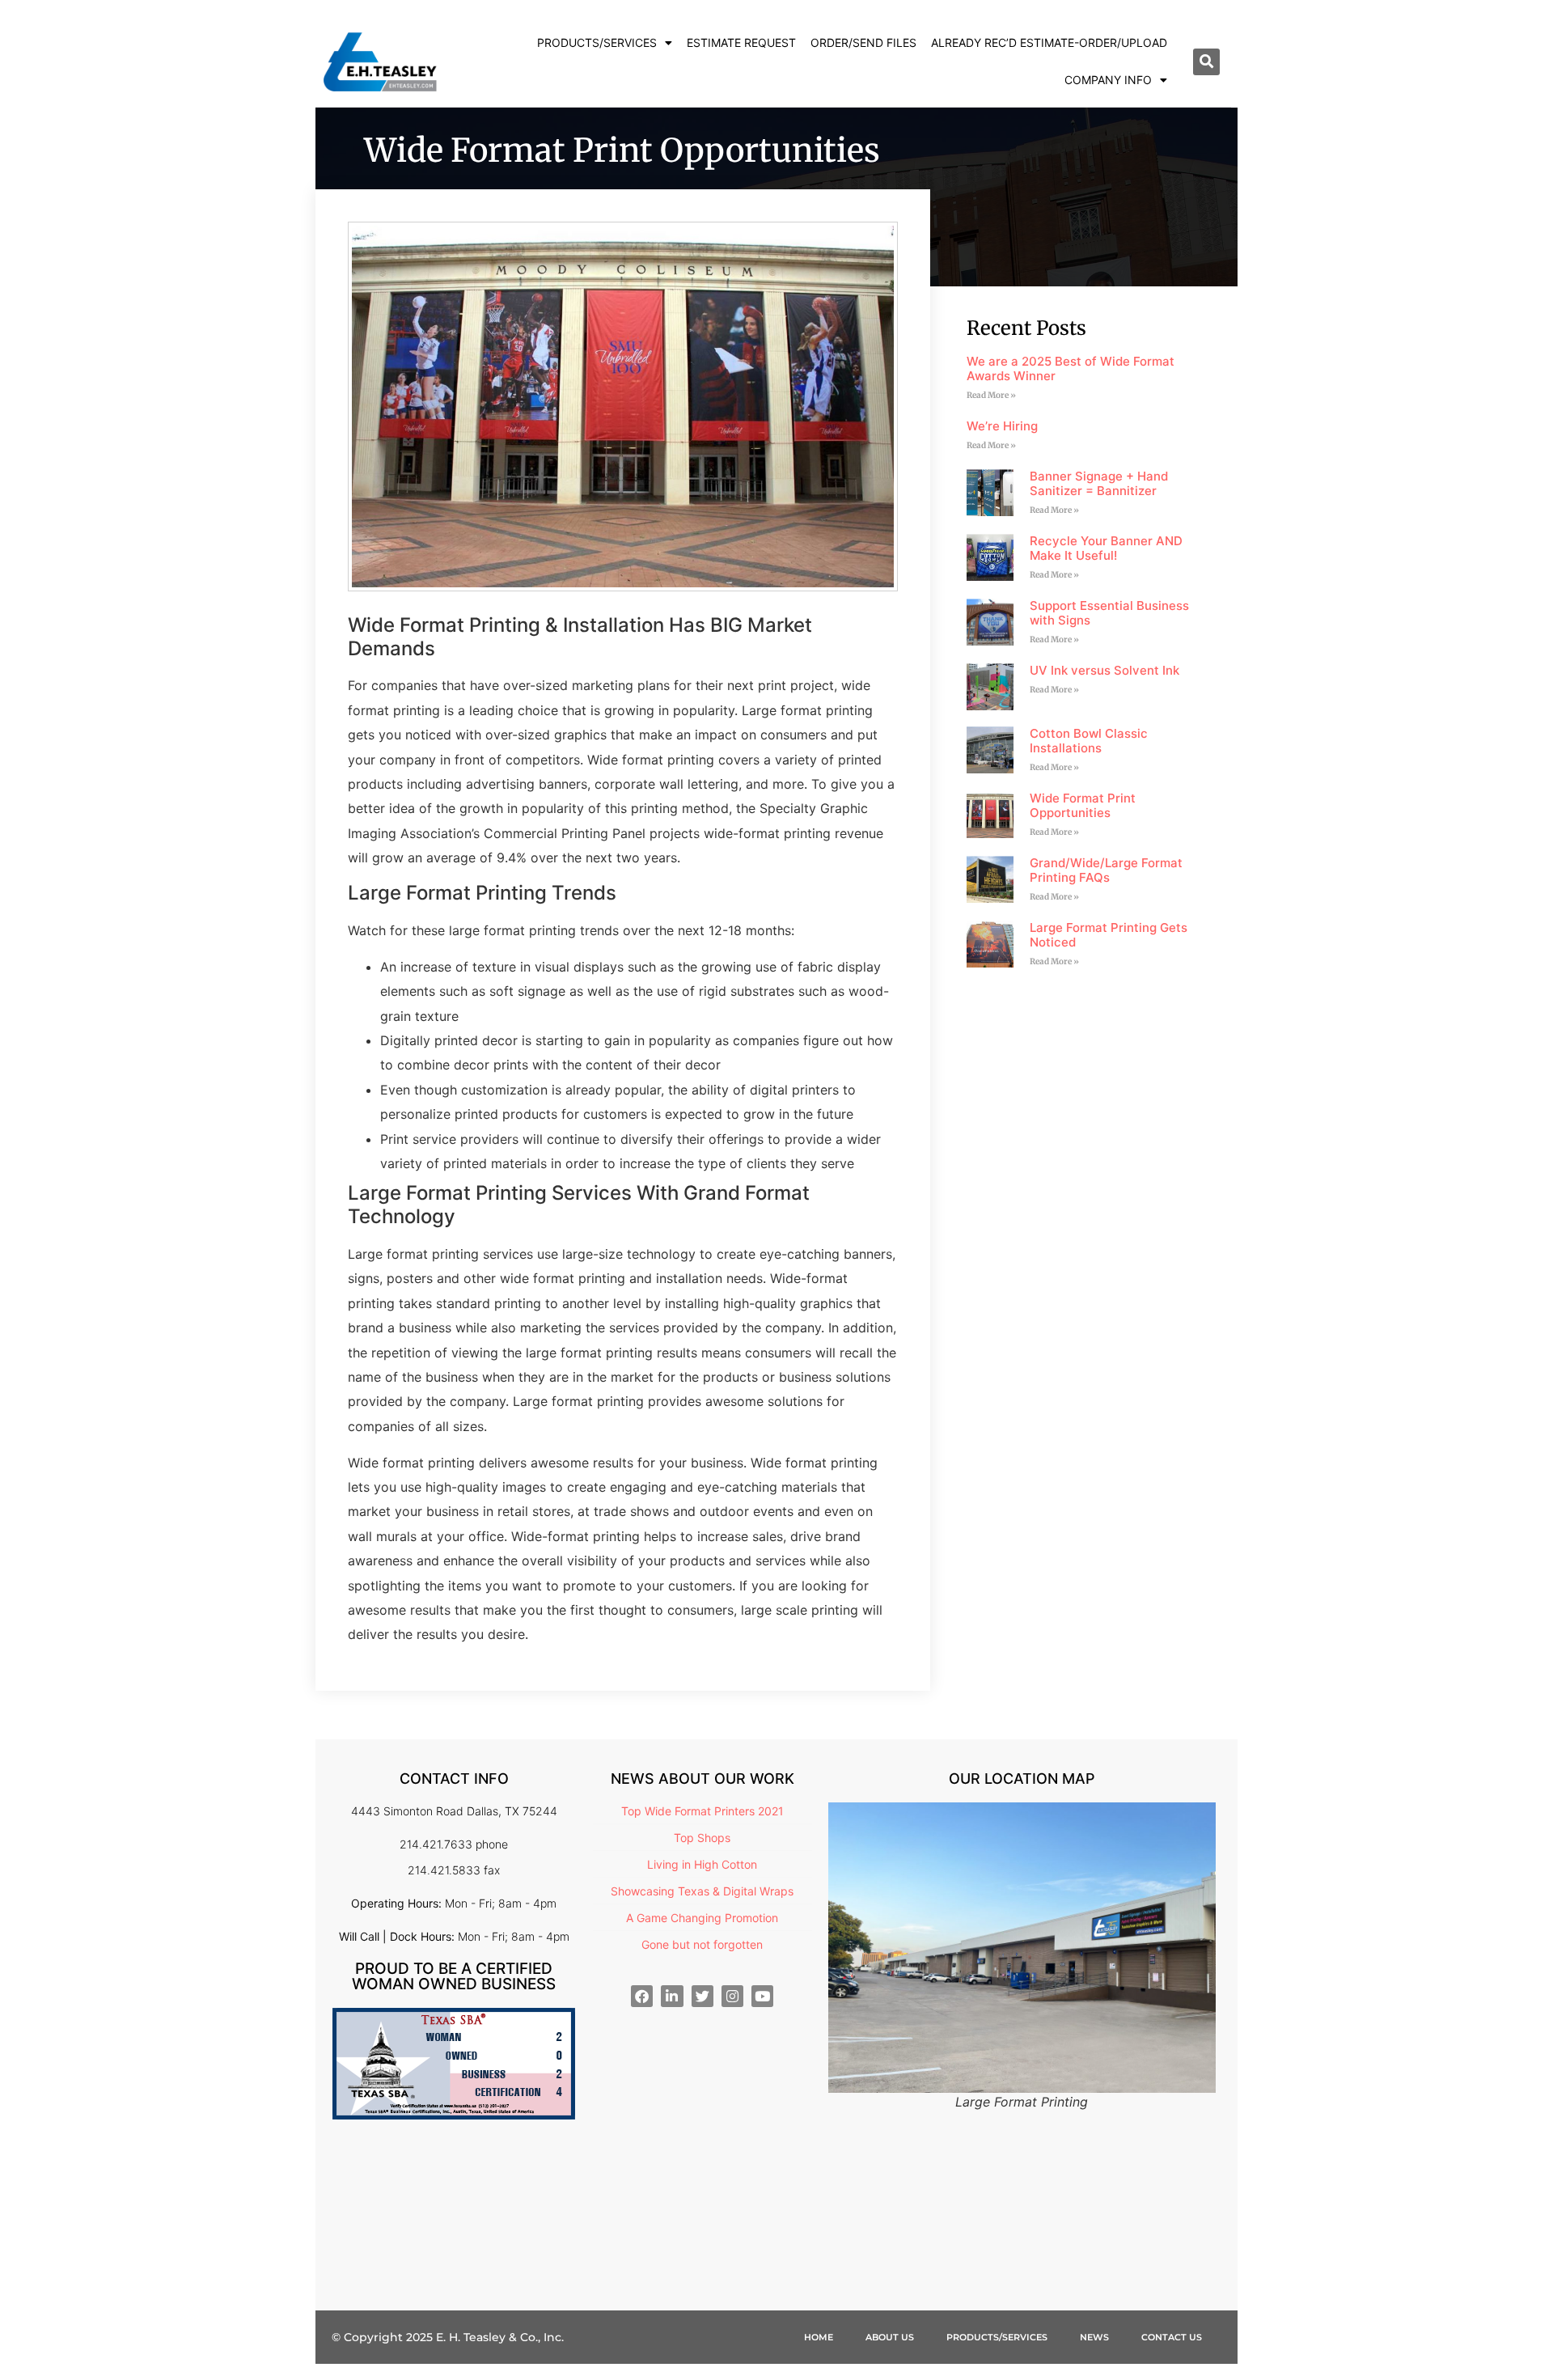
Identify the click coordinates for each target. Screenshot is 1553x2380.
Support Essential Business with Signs (1109, 613)
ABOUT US (890, 2337)
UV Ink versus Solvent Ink (1104, 670)
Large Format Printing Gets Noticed (1109, 935)
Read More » (991, 395)
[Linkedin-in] (672, 1996)
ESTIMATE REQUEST (741, 42)
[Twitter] (702, 1996)
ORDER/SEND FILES (863, 42)
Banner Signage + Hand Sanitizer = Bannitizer (1099, 483)
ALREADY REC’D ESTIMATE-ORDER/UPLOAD (1049, 42)
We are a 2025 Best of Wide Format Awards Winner (1071, 368)
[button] (1206, 62)
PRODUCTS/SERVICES (597, 42)
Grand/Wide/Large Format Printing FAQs (1106, 870)
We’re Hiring (1002, 426)
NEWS (1094, 2337)
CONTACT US (1172, 2337)
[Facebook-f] (642, 1996)
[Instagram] (732, 1996)
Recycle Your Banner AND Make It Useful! (1106, 548)
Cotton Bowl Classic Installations (1089, 741)
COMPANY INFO (1108, 80)
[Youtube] (762, 1996)
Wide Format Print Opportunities (1083, 805)
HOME (819, 2337)
